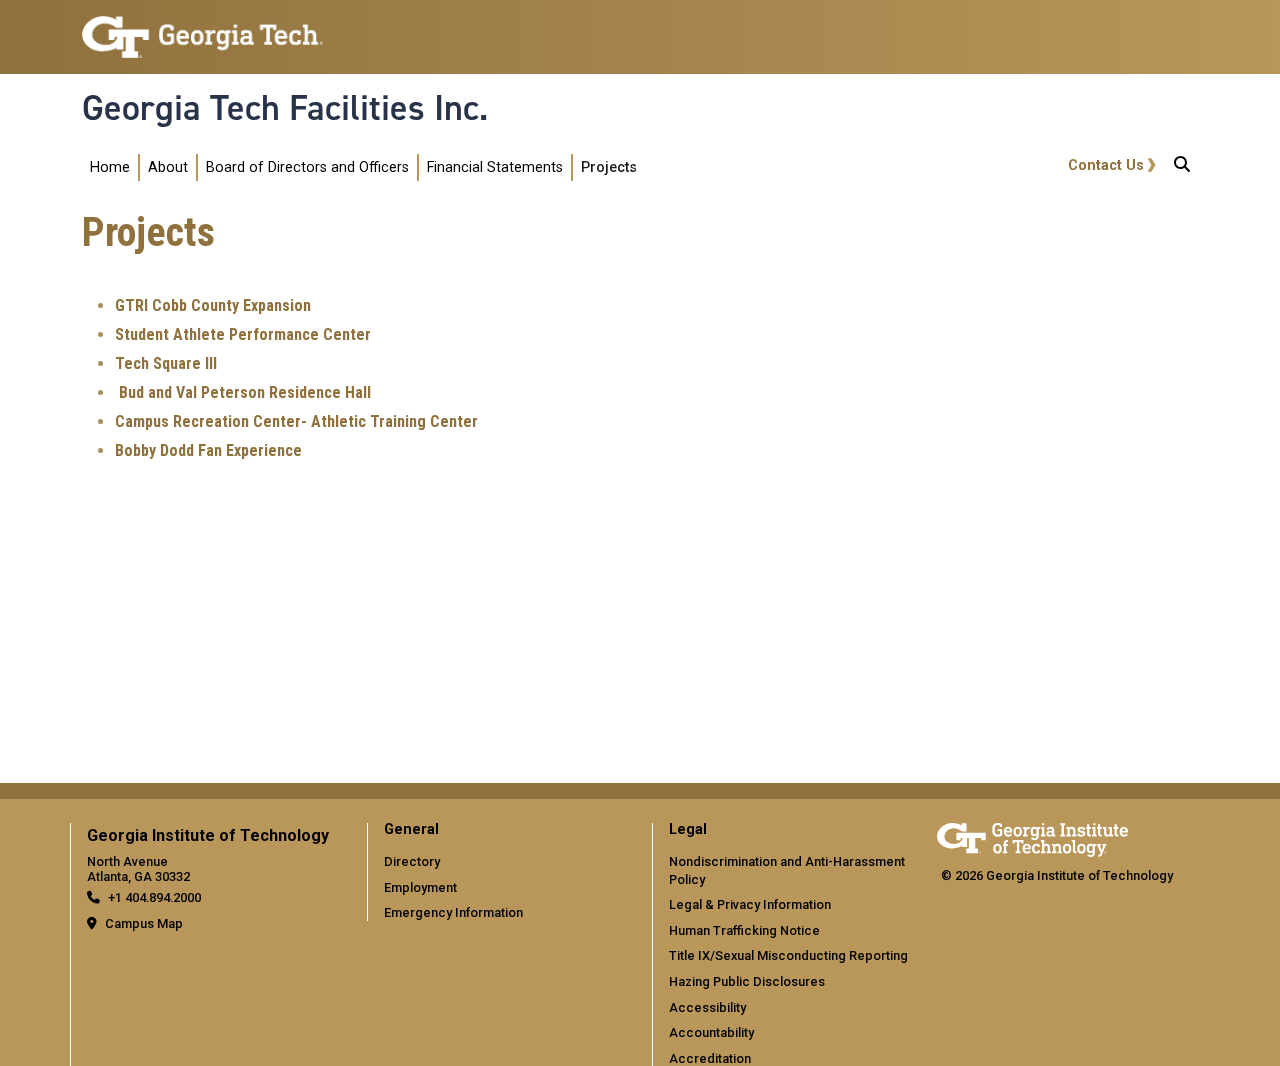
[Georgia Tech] (1032, 836)
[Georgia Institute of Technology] (202, 28)
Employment (420, 887)
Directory (412, 861)
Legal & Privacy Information (750, 904)
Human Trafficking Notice (744, 930)
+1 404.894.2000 (154, 897)
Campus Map (144, 923)
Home (110, 167)
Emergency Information (453, 912)
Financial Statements (495, 167)
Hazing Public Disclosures (747, 981)
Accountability (711, 1032)
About (168, 167)
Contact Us (1106, 165)
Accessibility (707, 1007)
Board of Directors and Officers (307, 167)
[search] (1182, 168)
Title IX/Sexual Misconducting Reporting (788, 955)
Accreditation (710, 1058)
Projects (609, 167)
